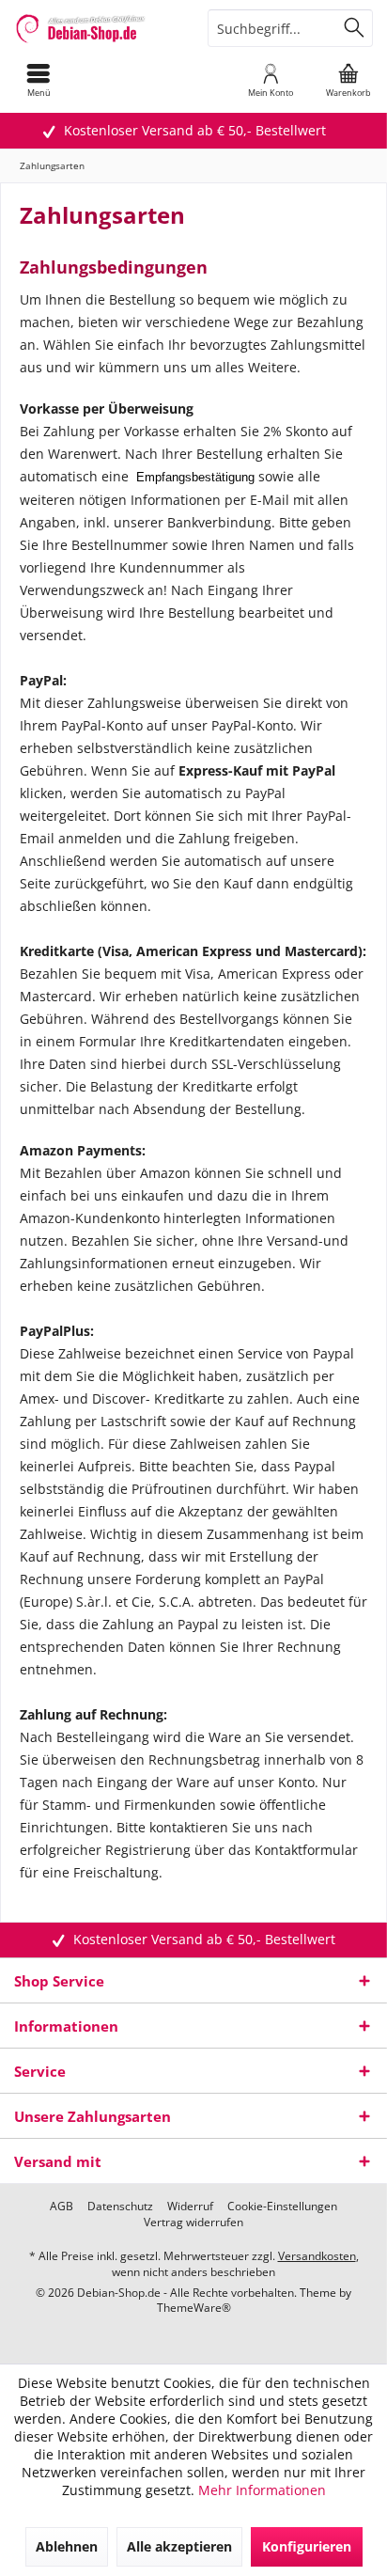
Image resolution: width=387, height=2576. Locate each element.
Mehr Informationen (262, 2490)
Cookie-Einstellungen (282, 2207)
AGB (62, 2207)
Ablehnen (67, 2546)
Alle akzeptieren (179, 2546)
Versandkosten (317, 2256)
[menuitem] (39, 80)
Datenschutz (120, 2207)
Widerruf (190, 2207)
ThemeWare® (194, 2308)
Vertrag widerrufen (193, 2223)
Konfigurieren (307, 2546)
